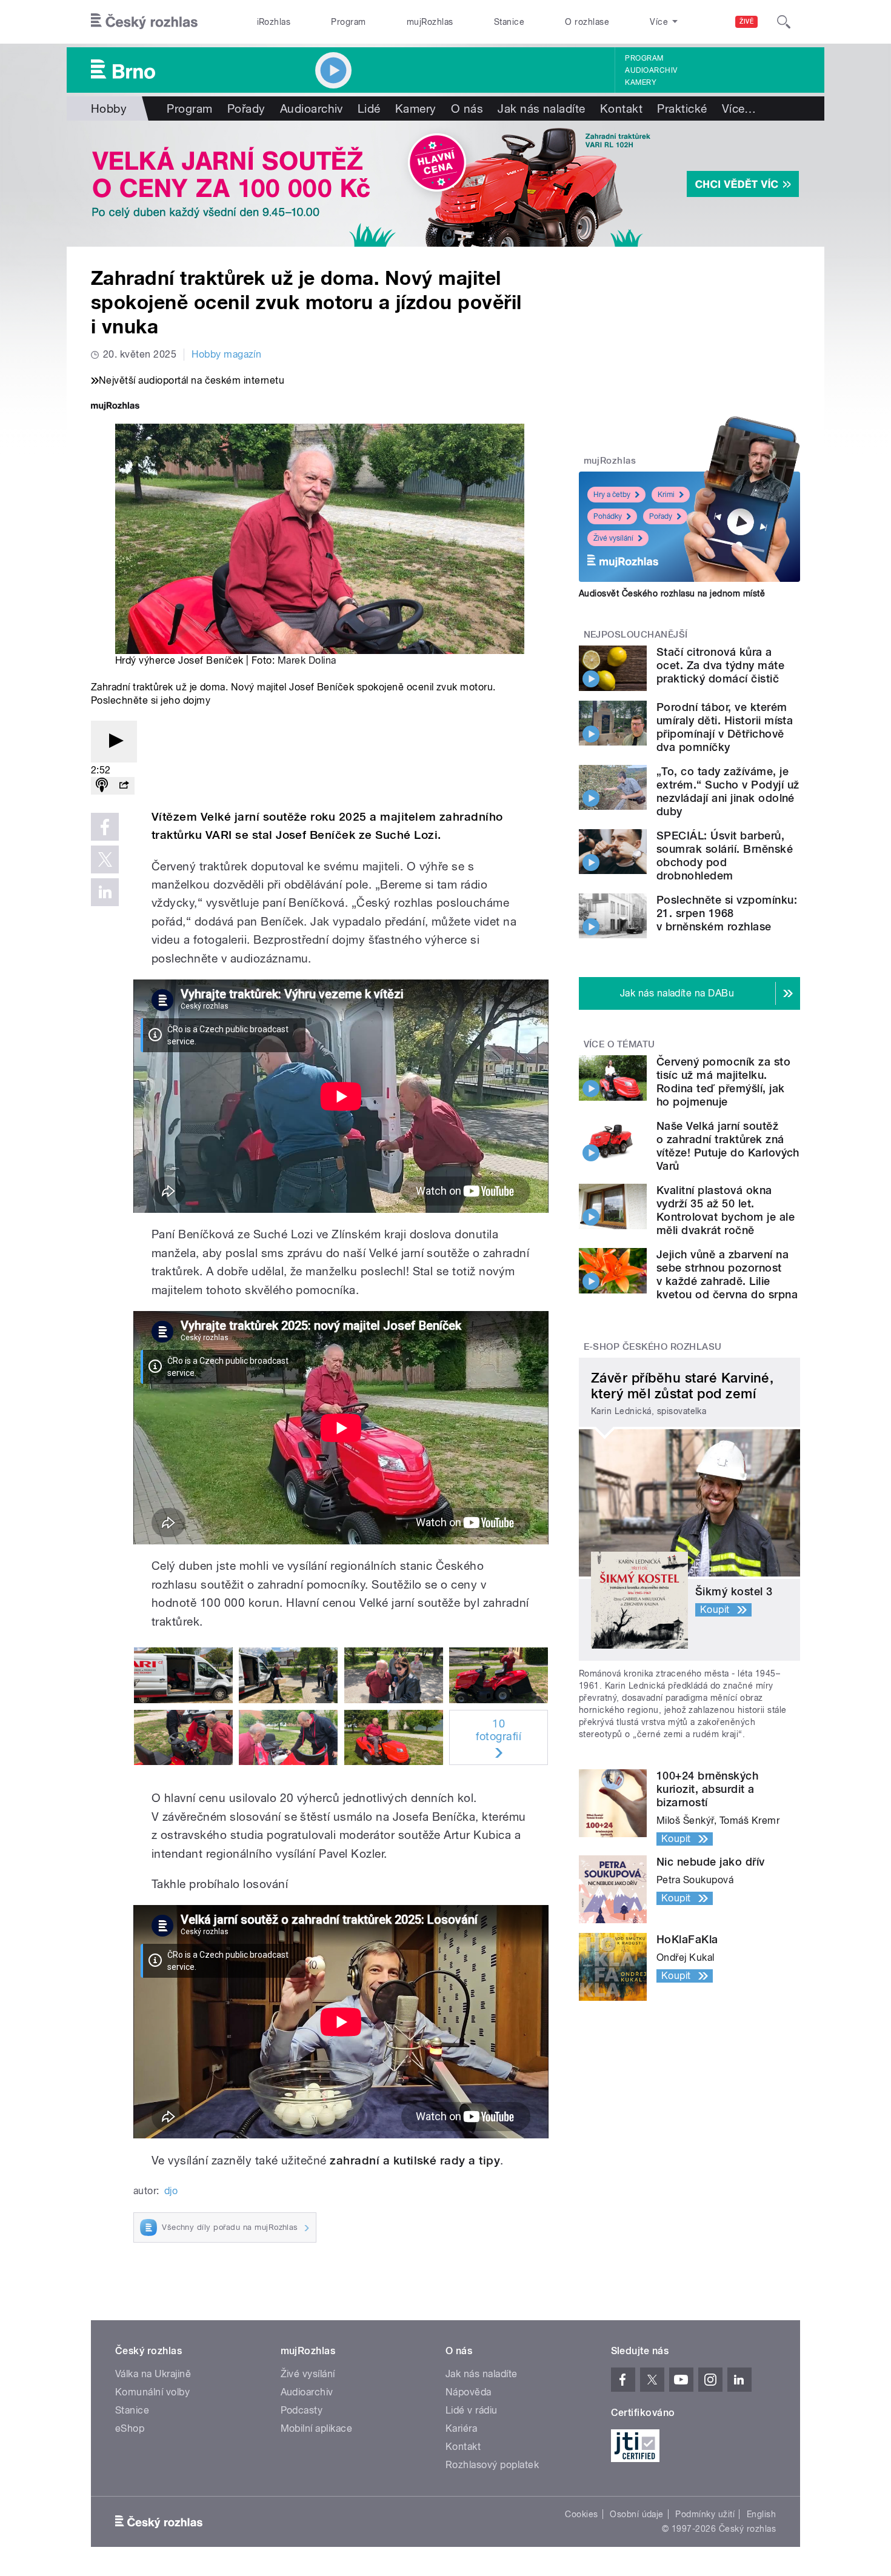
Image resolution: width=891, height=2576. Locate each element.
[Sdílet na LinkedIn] (105, 892)
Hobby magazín (226, 354)
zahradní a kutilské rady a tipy (415, 2161)
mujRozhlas (430, 22)
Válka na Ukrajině (153, 2374)
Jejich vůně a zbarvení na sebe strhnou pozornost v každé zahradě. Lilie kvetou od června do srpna (727, 1274)
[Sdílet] (124, 786)
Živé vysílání (613, 538)
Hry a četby (612, 495)
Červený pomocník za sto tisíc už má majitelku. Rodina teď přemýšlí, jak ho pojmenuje (723, 1082)
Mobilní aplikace (317, 2428)
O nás (467, 108)
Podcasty (302, 2410)
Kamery (641, 82)
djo (171, 2191)
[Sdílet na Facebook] (105, 827)
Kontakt (621, 108)
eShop (130, 2428)
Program (348, 22)
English (761, 2514)
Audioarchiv (651, 70)
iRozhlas (274, 22)
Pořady (246, 108)
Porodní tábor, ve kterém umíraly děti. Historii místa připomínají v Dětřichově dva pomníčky (725, 727)
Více (739, 108)
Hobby (109, 108)
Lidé (369, 108)
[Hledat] (784, 22)
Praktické (682, 108)
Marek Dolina (307, 660)
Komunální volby (152, 2392)
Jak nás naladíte (542, 108)
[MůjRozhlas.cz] (115, 407)
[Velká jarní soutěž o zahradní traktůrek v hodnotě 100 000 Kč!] (446, 184)
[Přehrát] (114, 742)
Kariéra (461, 2428)
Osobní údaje (637, 2514)
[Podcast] (102, 786)
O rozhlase (587, 22)
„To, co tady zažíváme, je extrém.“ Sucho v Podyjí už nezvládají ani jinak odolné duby (728, 791)
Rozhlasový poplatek (492, 2465)
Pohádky (608, 516)
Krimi (666, 495)
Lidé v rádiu (472, 2410)
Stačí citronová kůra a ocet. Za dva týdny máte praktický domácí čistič (720, 665)
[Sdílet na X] (105, 859)
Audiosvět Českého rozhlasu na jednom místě (672, 593)
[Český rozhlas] (144, 22)
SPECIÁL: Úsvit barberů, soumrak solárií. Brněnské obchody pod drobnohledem (725, 856)
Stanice (509, 22)
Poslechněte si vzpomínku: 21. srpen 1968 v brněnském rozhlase (727, 913)
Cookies (581, 2514)
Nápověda (469, 2392)
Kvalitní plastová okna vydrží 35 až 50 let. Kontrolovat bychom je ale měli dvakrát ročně (726, 1210)
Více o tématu (619, 1044)
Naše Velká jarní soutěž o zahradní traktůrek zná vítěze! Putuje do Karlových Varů (728, 1146)
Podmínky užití (705, 2514)
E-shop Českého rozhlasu (653, 1347)
